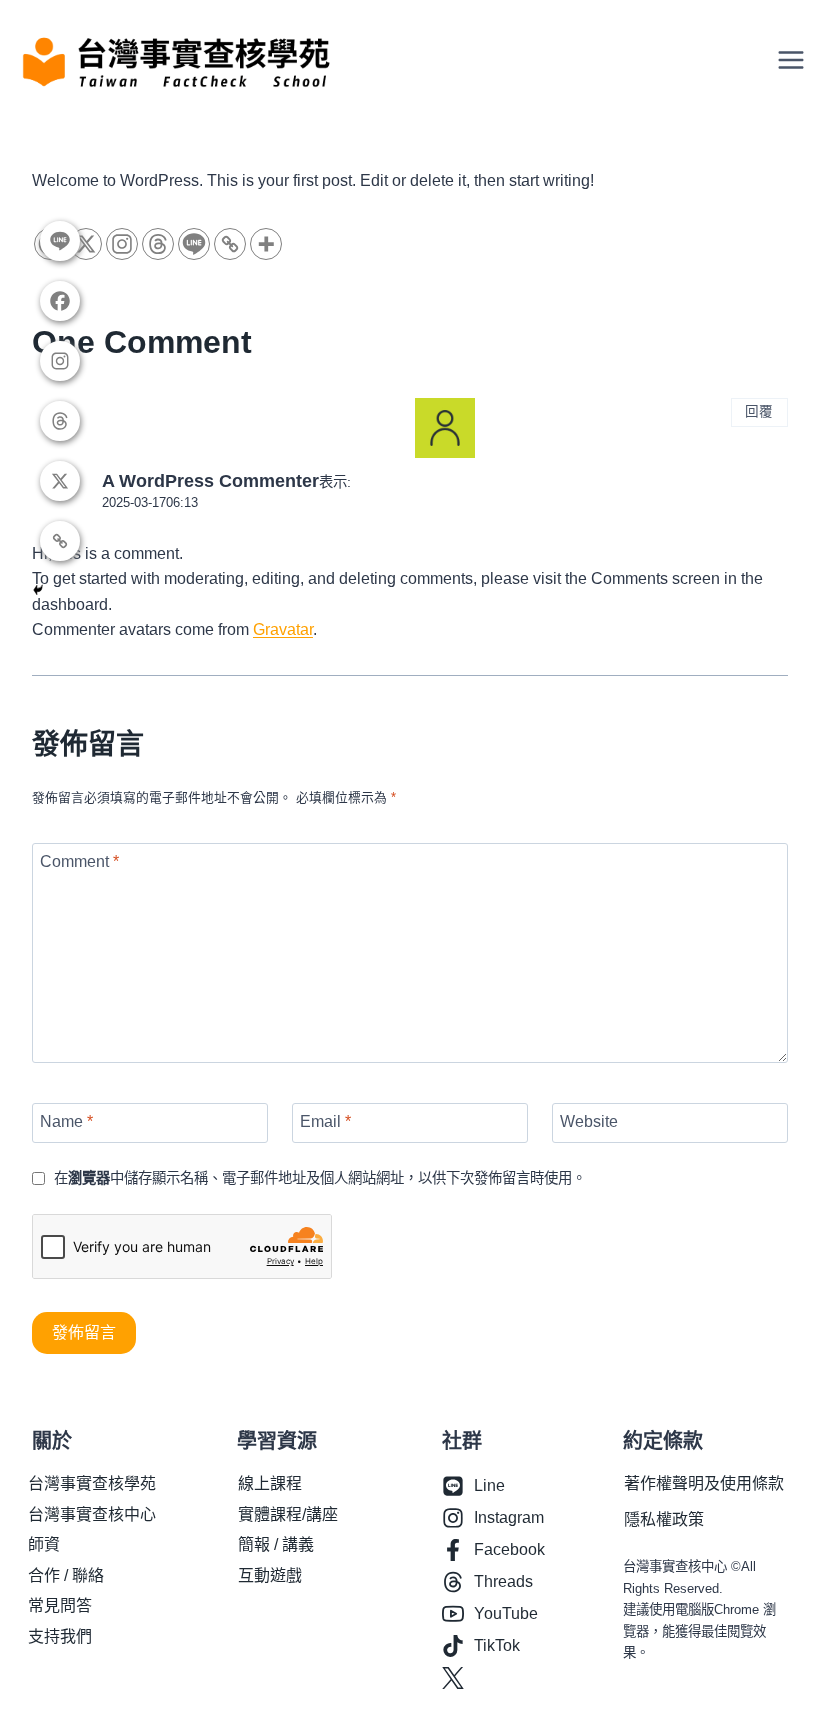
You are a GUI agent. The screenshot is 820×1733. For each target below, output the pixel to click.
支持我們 (60, 1636)
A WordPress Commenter (210, 481)
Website (589, 1120)
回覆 (759, 411)
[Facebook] (60, 301)
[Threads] (158, 244)
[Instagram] (122, 244)
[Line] (194, 244)
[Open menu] (798, 60)
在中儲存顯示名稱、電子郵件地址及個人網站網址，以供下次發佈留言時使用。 (320, 1178)
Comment (79, 861)
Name (66, 1120)
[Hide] (38, 590)
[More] (266, 244)
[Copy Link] (230, 244)
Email (325, 1120)
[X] (60, 481)
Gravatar (283, 629)
